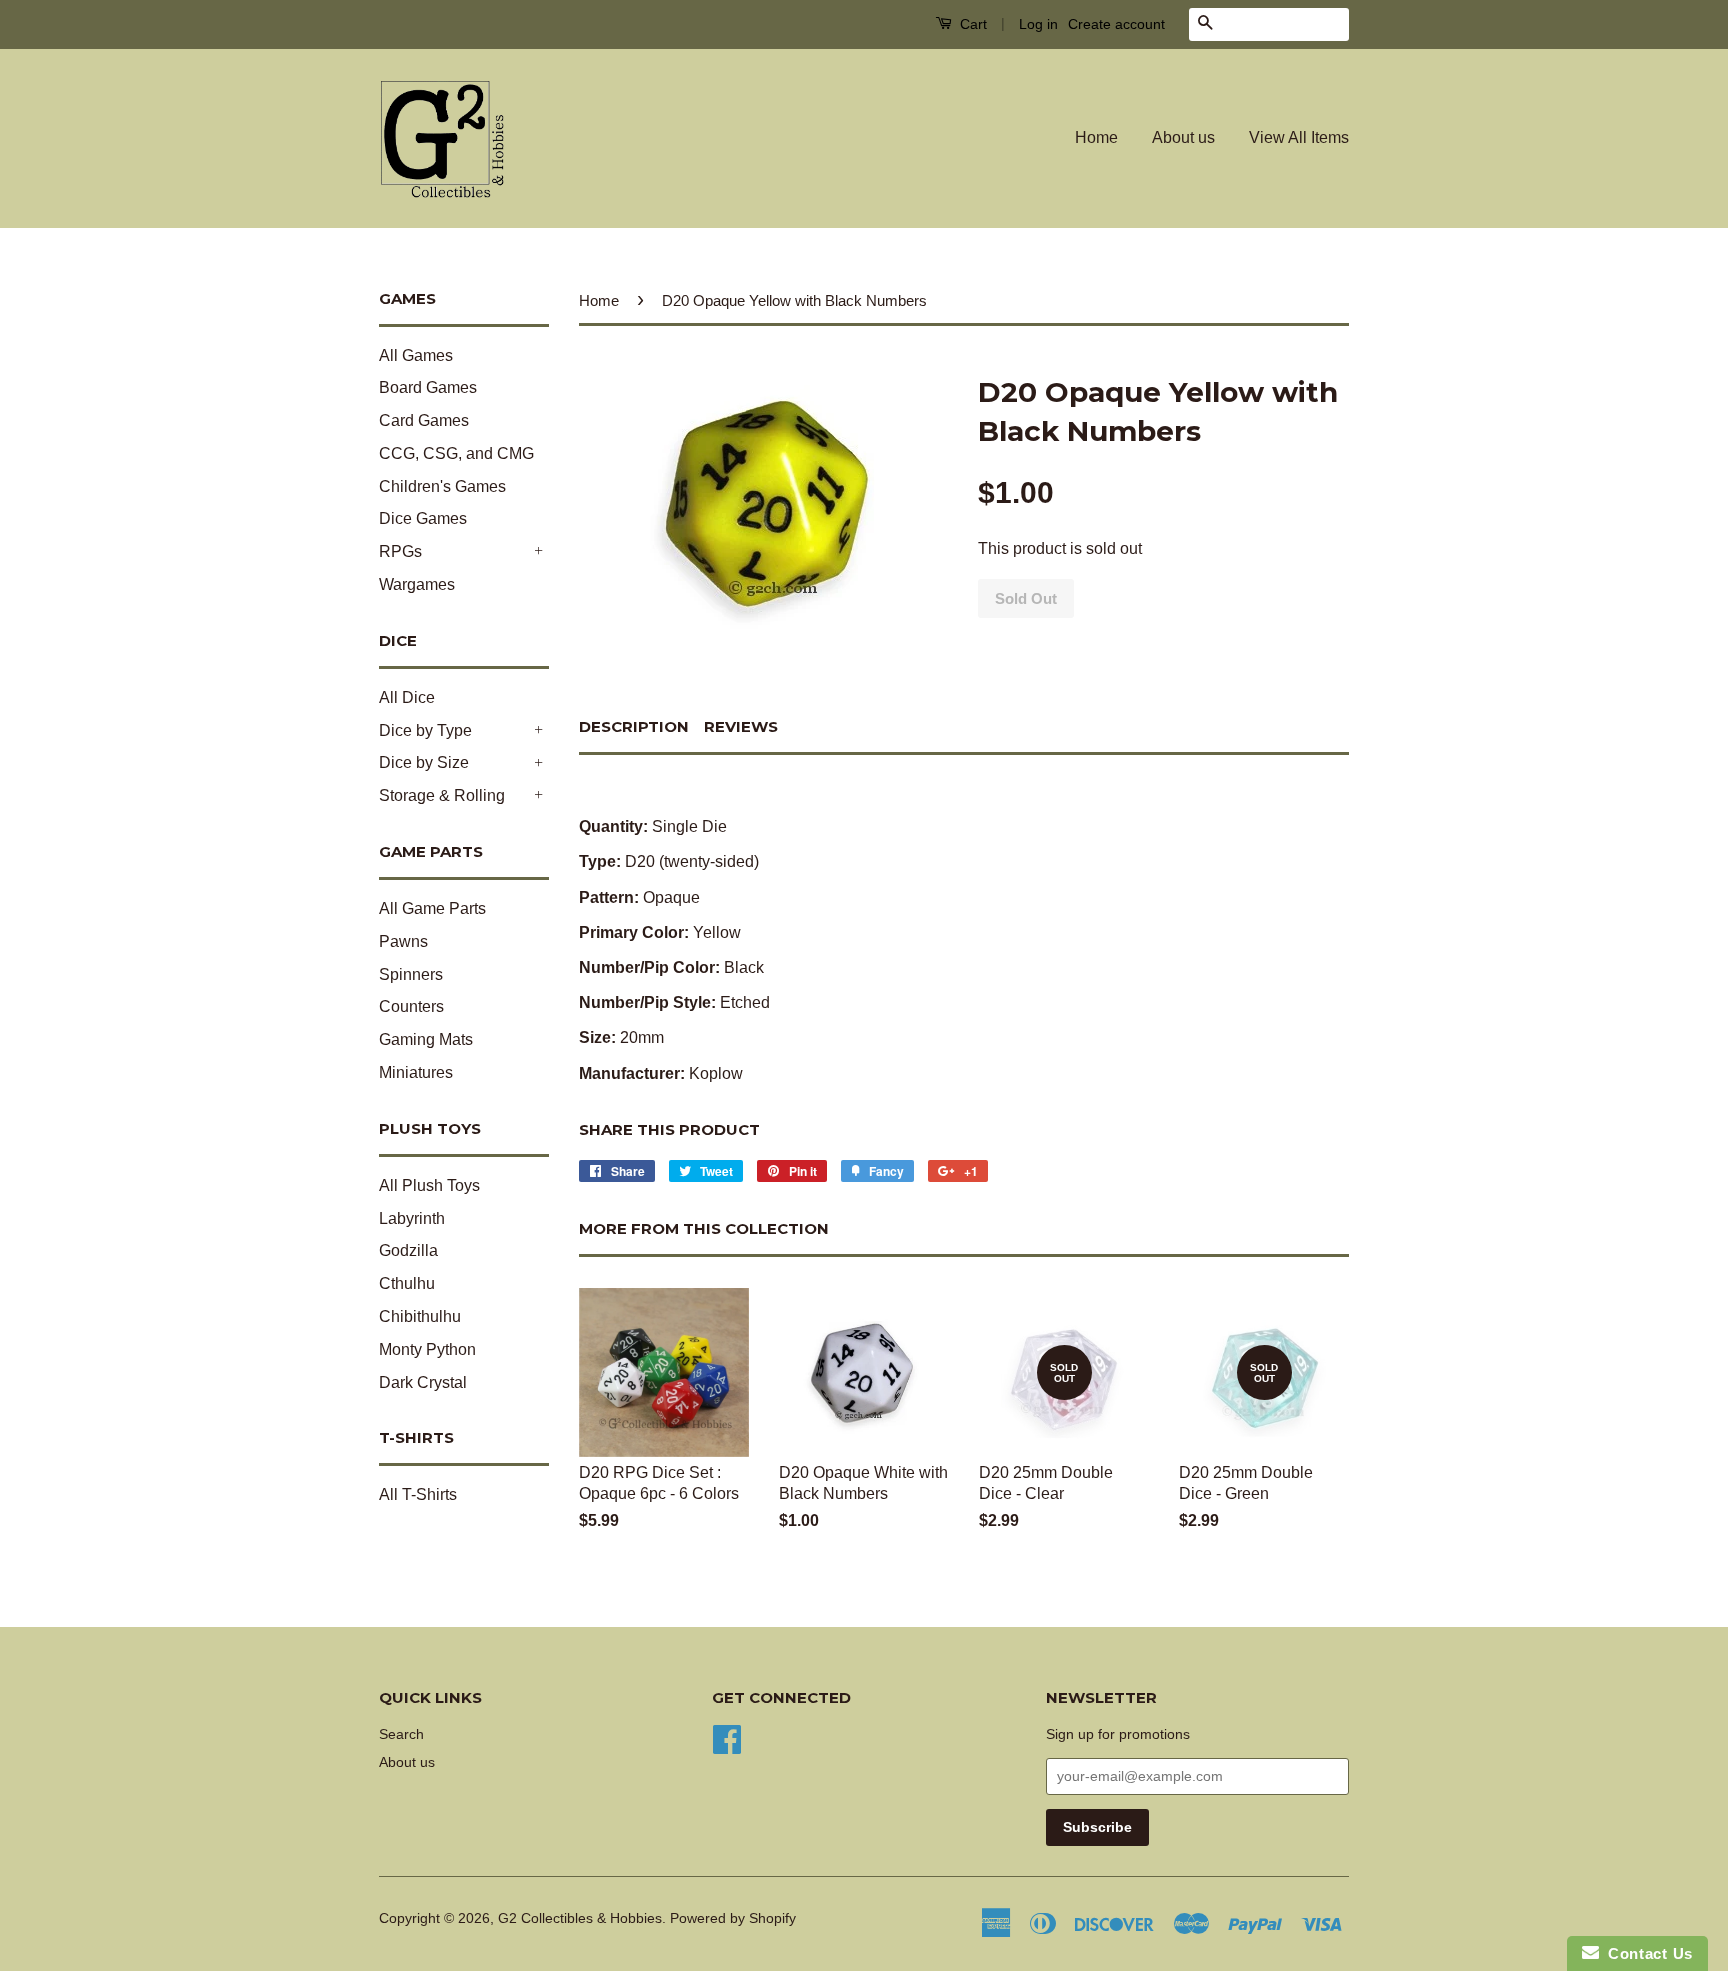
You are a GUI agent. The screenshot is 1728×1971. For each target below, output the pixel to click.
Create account (1116, 24)
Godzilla (408, 1250)
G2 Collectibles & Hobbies (580, 1918)
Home (1096, 137)
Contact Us (1646, 1953)
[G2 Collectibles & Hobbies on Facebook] (727, 1737)
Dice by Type (425, 730)
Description (634, 726)
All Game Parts (432, 908)
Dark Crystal (423, 1382)
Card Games (424, 420)
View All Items (1299, 137)
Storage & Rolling (442, 795)
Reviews (741, 726)
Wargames (417, 584)
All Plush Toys (429, 1185)
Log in (1038, 24)
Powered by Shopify (733, 1918)
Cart (971, 24)
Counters (411, 1006)
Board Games (428, 387)
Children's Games (442, 486)
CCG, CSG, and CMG (456, 453)
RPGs (400, 551)
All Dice (407, 697)
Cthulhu (407, 1283)
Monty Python (427, 1349)
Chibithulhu (420, 1316)
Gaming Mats (426, 1039)
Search (401, 1734)
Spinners (411, 974)
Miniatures (416, 1072)
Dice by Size (424, 762)
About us (1183, 137)
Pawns (403, 941)
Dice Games (423, 518)
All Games (416, 355)
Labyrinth (412, 1218)
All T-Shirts (418, 1494)
